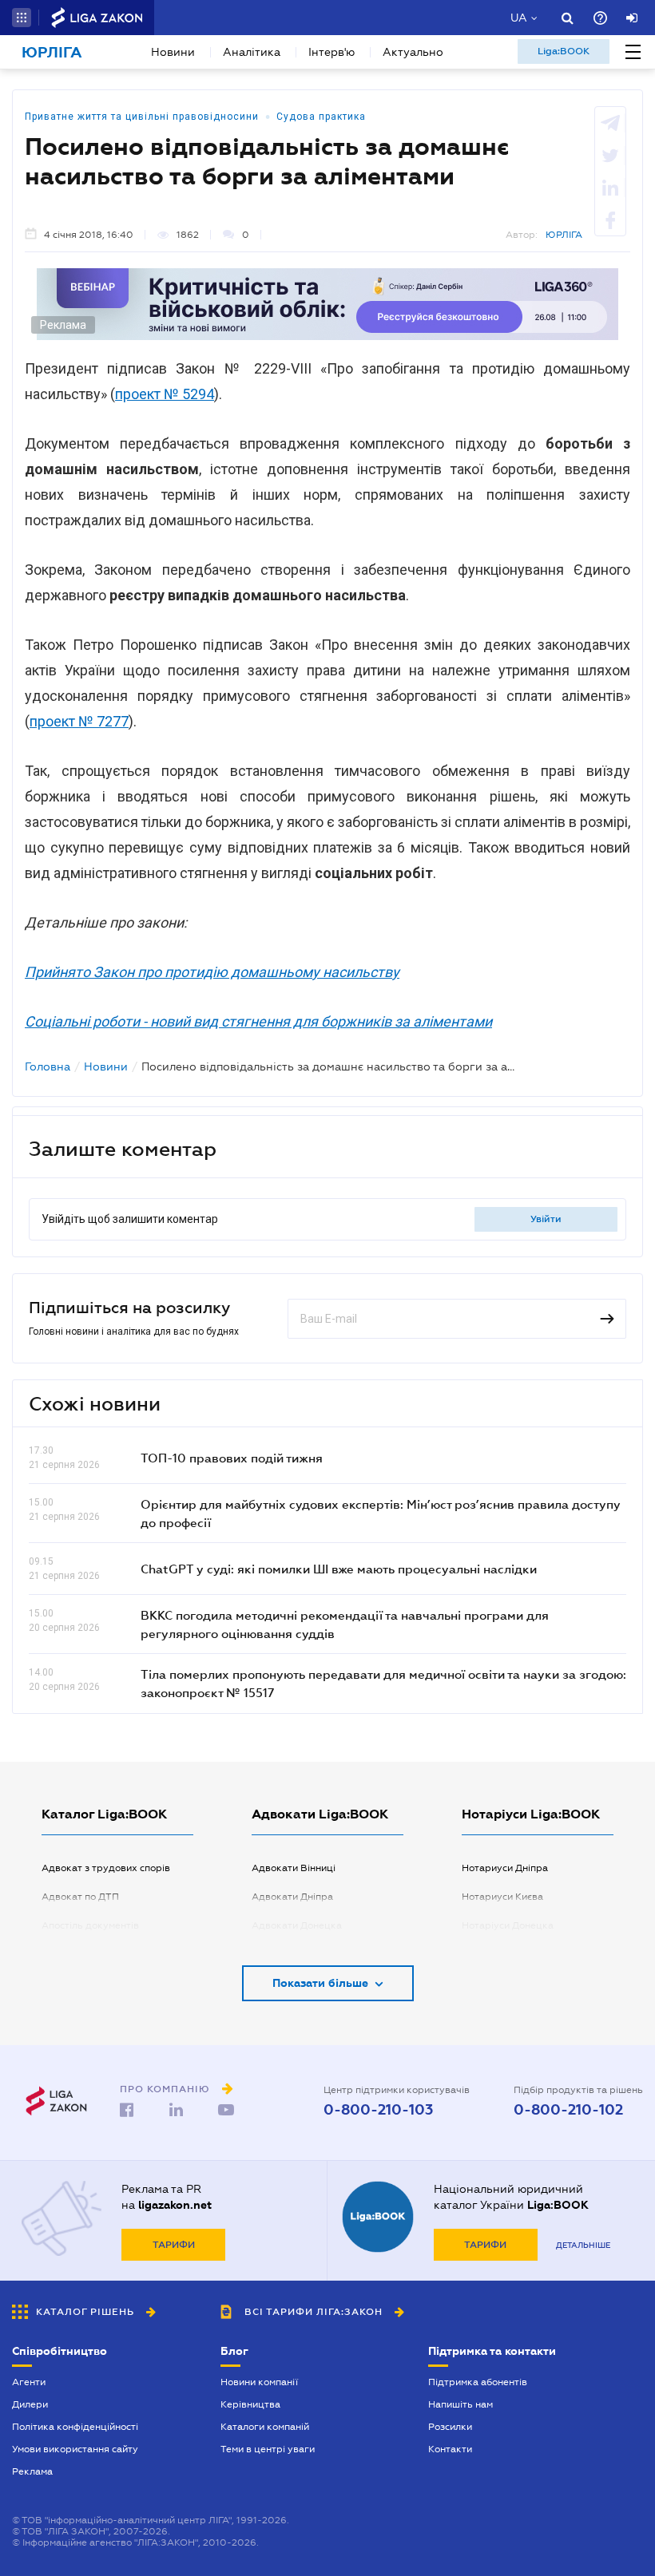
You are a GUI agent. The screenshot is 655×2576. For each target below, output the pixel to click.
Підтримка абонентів (478, 2382)
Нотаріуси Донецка (508, 1925)
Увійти (546, 1219)
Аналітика (252, 52)
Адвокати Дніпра (292, 1897)
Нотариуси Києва (502, 1897)
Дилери (30, 2404)
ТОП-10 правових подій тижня (232, 1458)
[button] (22, 18)
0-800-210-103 (378, 2110)
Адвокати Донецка (297, 1925)
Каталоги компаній (265, 2427)
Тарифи (174, 2245)
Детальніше (583, 2245)
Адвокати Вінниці (294, 1868)
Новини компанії (259, 2382)
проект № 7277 (79, 721)
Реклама (32, 2471)
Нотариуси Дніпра (505, 1868)
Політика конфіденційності (75, 2427)
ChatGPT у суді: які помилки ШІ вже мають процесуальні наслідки (339, 1569)
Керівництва (250, 2404)
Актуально (413, 52)
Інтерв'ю (331, 52)
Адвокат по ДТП (80, 1897)
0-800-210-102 (568, 2110)
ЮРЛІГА (564, 235)
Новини (173, 52)
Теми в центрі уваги (268, 2449)
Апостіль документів (90, 1925)
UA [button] (519, 18)
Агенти (29, 2382)
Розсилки (450, 2427)
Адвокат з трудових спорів (106, 1868)
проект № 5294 (165, 394)
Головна (48, 1066)
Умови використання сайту (75, 2449)
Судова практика (321, 117)
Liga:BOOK (564, 51)
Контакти (450, 2449)
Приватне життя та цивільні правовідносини (142, 117)
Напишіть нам (460, 2404)
